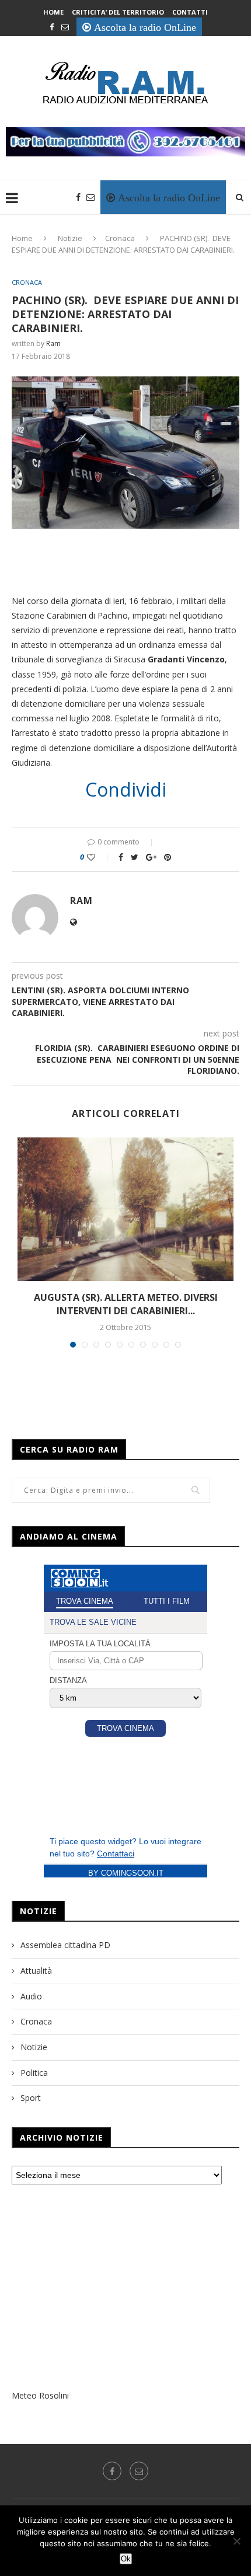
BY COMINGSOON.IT (126, 1873)
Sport (31, 2098)
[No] (236, 2541)
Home (53, 12)
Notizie (70, 238)
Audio (31, 1996)
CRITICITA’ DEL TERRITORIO (118, 12)
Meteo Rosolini (40, 2395)
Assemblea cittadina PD (65, 1945)
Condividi (126, 790)
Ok (126, 2559)
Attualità (36, 1971)
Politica (34, 2073)
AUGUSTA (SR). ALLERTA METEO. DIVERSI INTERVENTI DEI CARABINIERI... (126, 1304)
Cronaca (120, 238)
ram (53, 343)
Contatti (190, 12)
